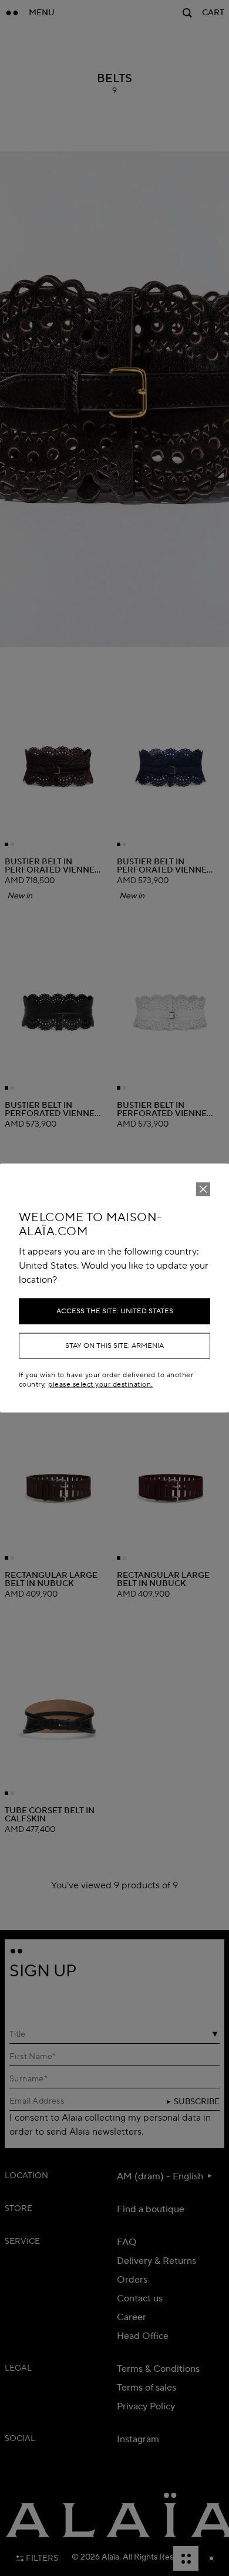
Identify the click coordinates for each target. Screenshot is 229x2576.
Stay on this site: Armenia (114, 1346)
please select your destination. (100, 1384)
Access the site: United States (115, 1311)
